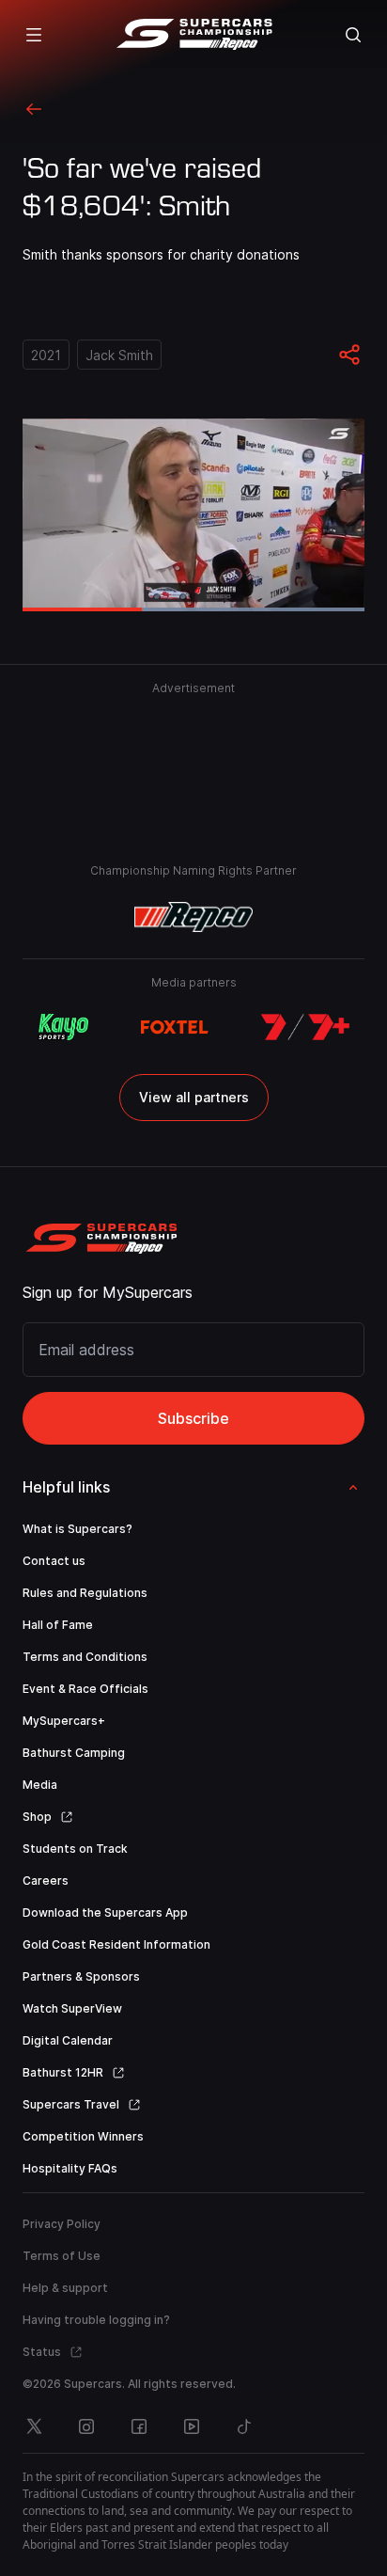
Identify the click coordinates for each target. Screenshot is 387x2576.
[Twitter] (34, 2426)
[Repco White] (194, 917)
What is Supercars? (77, 1529)
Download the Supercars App (105, 1912)
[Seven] (305, 1027)
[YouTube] (192, 2426)
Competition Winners (83, 2136)
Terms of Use (62, 2256)
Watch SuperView (72, 2008)
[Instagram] (86, 2426)
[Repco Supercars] (194, 35)
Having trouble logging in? (96, 2320)
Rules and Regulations (85, 1593)
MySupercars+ (64, 1721)
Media (40, 1785)
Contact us (54, 1561)
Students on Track (75, 1849)
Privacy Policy (62, 2224)
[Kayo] (63, 1027)
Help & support (65, 2288)
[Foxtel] (174, 1027)
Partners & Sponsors (81, 1976)
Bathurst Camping (74, 1753)
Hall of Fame (58, 1625)
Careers (46, 1881)
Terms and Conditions (85, 1657)
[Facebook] (139, 2426)
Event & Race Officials (85, 1689)
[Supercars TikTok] (244, 2426)
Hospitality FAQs (70, 2168)
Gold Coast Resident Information (116, 1944)
